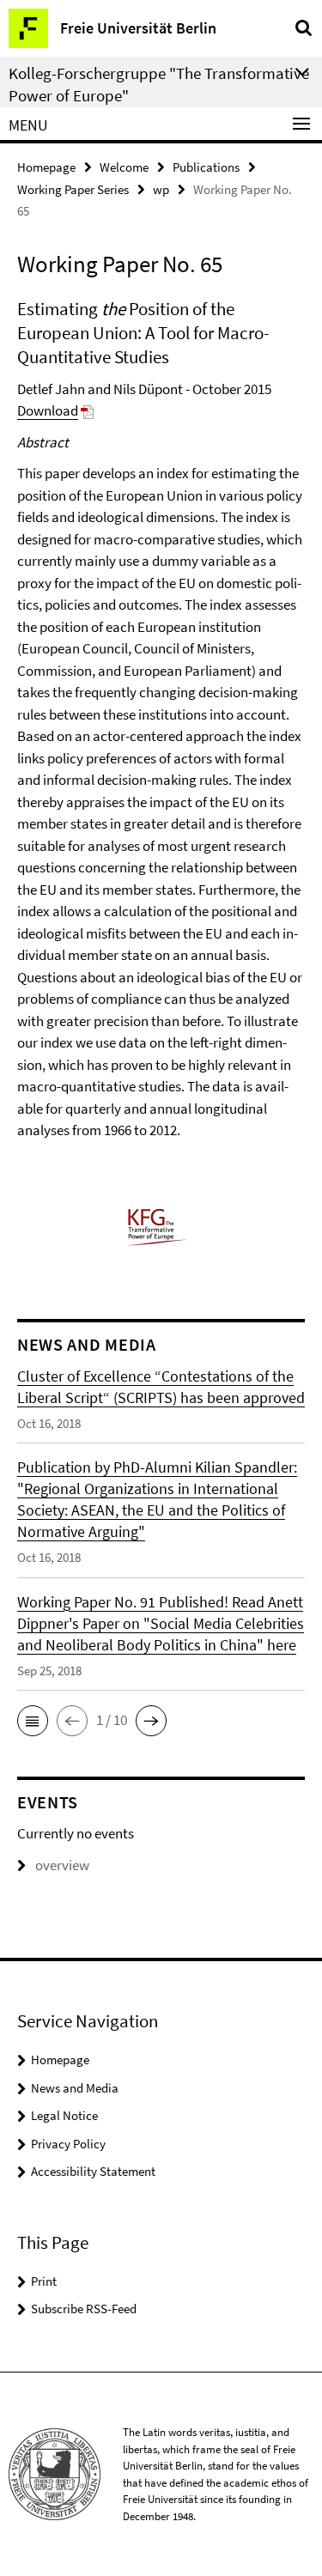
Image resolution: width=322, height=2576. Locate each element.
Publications (206, 167)
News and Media (75, 2088)
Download (48, 410)
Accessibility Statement (93, 2171)
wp (161, 189)
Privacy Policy (68, 2144)
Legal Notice (64, 2115)
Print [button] (44, 2281)
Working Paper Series (73, 189)
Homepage (46, 167)
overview (62, 1865)
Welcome (124, 167)
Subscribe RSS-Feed (84, 2309)
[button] (33, 1721)
